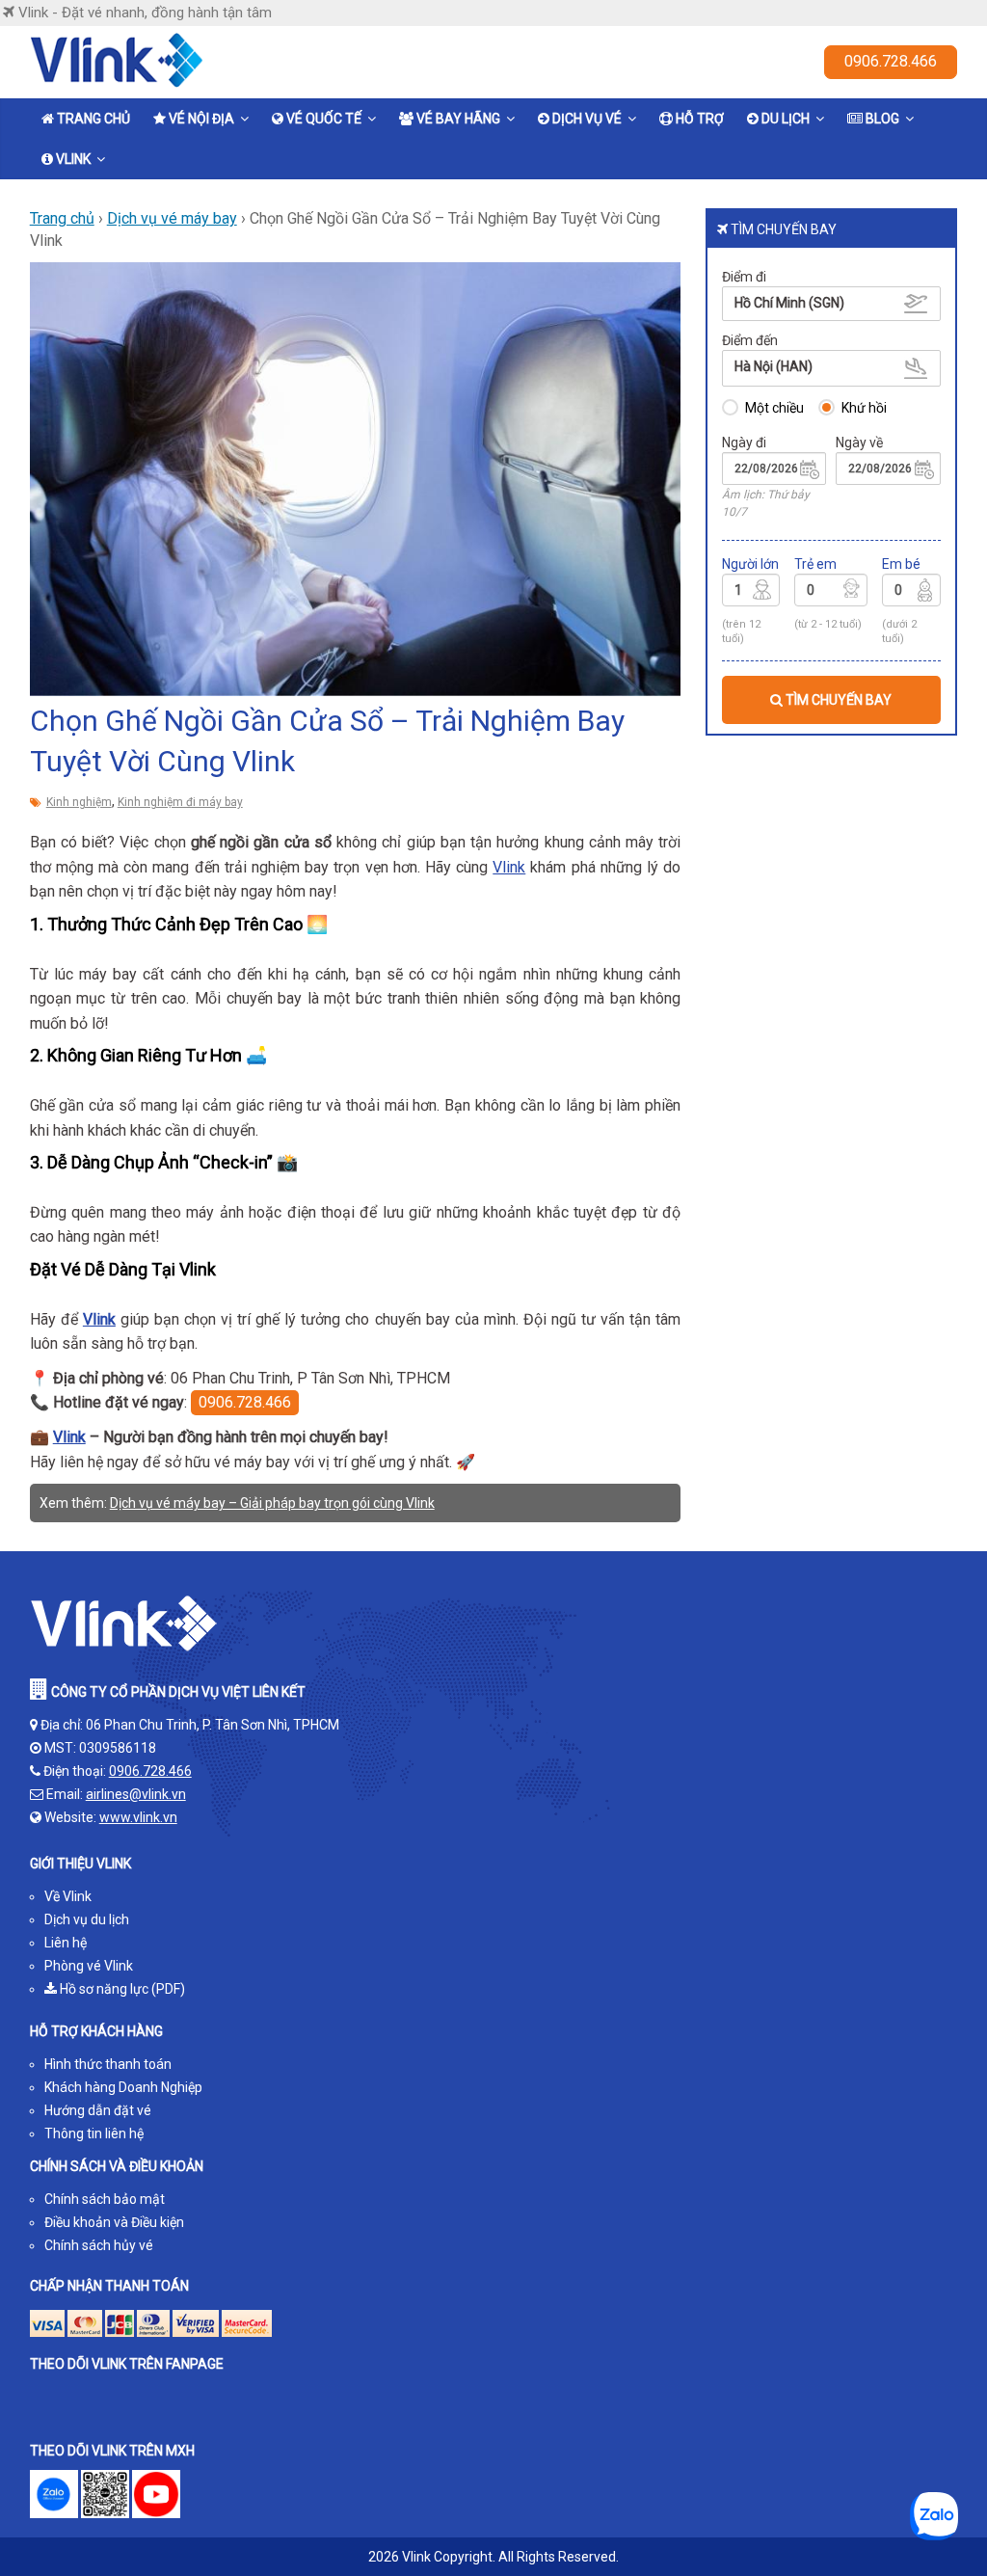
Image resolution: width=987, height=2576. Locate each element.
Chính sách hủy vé (99, 2245)
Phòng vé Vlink (89, 1966)
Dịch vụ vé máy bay (172, 218)
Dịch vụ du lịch (87, 1919)
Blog (882, 119)
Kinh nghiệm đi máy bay (180, 802)
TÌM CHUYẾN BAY (837, 700)
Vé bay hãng (458, 119)
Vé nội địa (201, 119)
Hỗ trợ (700, 119)
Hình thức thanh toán (108, 2064)
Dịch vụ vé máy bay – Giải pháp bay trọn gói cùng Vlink (272, 1503)
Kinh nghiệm (79, 802)
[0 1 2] (911, 593)
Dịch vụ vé (587, 119)
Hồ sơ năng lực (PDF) (121, 1989)
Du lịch (786, 119)
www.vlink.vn (138, 1817)
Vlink (73, 159)
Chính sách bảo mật (105, 2199)
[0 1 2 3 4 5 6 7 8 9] (831, 593)
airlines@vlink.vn (136, 1794)
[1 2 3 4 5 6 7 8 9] (751, 593)
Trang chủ (93, 119)
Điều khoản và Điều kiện (114, 2222)
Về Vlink (68, 1896)
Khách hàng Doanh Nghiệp (123, 2087)
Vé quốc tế (324, 119)
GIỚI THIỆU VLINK (80, 1864)
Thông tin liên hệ (94, 2133)
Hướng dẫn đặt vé (98, 2110)
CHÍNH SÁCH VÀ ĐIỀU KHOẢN (117, 2166)
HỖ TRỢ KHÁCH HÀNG (96, 2031)
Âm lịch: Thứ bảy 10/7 (766, 503)
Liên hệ (66, 1943)
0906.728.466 (891, 61)
